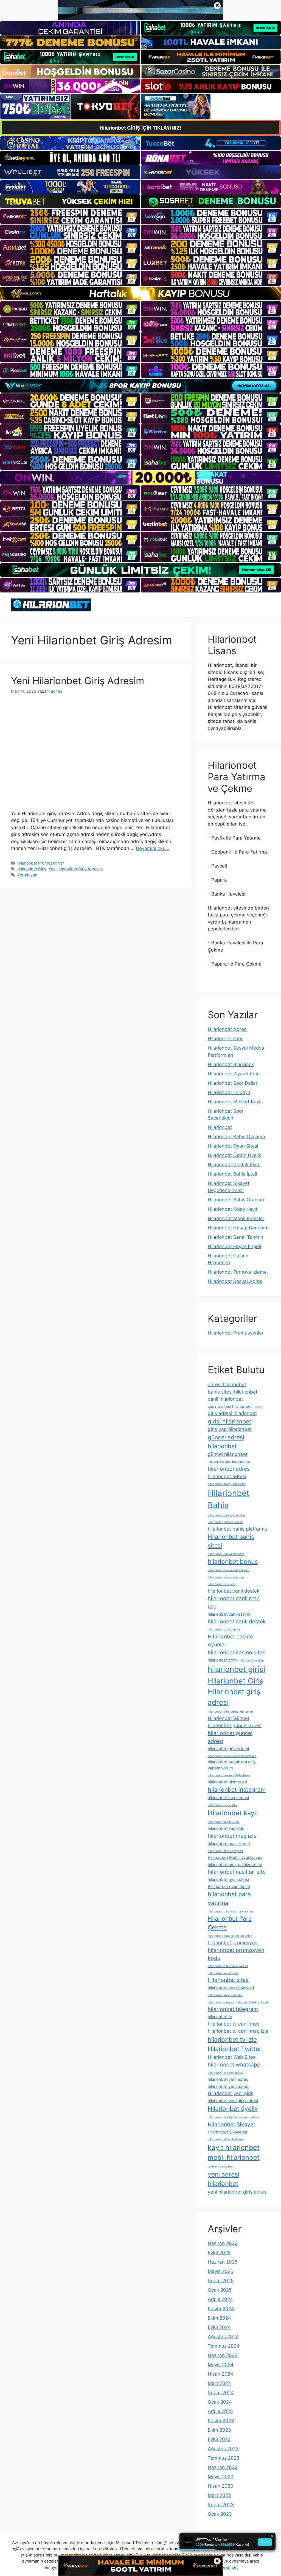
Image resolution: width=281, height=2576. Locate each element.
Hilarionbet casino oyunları (230, 1641)
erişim (259, 1407)
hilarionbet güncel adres (235, 1725)
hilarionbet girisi (237, 1669)
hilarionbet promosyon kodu (236, 1954)
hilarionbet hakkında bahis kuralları (232, 1756)
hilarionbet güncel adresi (230, 1737)
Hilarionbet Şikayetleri (228, 2132)
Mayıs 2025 (220, 2271)
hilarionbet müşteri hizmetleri (235, 1865)
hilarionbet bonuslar (222, 1584)
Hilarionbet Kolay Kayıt (233, 1209)
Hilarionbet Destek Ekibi (234, 1165)
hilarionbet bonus (233, 1561)
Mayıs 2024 (221, 2365)
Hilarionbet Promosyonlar (41, 863)
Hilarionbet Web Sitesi (232, 2057)
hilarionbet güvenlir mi (228, 1749)
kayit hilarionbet (234, 2147)
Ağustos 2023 (223, 2449)
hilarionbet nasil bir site (237, 1872)
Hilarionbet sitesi (229, 1980)
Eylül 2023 (219, 2439)
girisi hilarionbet (230, 1421)
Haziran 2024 (223, 2355)
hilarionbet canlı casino (229, 1614)
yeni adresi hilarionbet (224, 2179)
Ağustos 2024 (223, 2337)
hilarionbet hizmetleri (227, 1782)
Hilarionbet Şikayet (231, 2124)
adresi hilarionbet (227, 1384)
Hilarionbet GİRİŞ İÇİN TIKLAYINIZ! (140, 128)
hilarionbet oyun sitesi (228, 1879)
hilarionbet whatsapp (234, 2065)
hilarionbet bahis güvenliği (226, 1515)
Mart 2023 (219, 2495)
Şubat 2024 (221, 2393)
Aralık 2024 (220, 2299)
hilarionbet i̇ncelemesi (228, 1798)
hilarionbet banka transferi (226, 1554)
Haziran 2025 (223, 2262)
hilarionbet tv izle (232, 2039)
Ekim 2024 (219, 2318)
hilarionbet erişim (252, 1661)
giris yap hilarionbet (230, 1429)
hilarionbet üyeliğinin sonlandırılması (233, 2117)
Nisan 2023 (220, 2486)
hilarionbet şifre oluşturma (226, 2139)
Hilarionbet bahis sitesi (231, 1541)
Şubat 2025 (221, 2281)
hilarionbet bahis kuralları (225, 1522)
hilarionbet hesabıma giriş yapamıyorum (232, 1765)
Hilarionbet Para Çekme (230, 1923)
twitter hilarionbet (220, 2167)
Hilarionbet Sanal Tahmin (235, 1237)
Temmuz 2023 (224, 2458)
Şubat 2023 (221, 2505)
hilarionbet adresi (227, 1476)
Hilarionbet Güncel (228, 1718)
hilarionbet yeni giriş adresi (233, 2101)
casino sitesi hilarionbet (230, 1406)
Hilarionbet (220, 1127)
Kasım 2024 (221, 2309)
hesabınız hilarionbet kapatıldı (229, 1462)
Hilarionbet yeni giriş (231, 2093)
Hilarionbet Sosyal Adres (235, 1281)
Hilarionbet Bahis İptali (232, 1174)
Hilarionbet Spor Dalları (233, 1083)
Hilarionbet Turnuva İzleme (237, 1272)
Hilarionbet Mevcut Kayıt (235, 1102)
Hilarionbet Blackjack (231, 1064)
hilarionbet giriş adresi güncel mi (231, 1712)
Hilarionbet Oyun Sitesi (233, 1146)
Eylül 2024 (219, 2327)
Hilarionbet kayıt (233, 1813)
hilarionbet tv (220, 2017)
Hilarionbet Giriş (32, 869)
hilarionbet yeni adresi (228, 2086)
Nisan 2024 (220, 2374)
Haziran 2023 (223, 2467)
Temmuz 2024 (224, 2346)
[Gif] (140, 293)
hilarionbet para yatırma (229, 1898)
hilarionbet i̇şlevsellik (223, 1805)
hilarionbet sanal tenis (223, 1973)
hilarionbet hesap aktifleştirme (229, 1775)
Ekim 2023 (219, 2430)
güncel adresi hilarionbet (226, 1442)
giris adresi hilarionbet (232, 1413)
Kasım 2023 (221, 2421)
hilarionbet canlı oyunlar (224, 1630)
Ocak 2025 (220, 2290)
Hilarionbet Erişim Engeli (234, 1246)
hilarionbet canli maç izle (234, 1602)
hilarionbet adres (229, 1469)
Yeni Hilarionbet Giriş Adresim (78, 681)
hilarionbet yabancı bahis (225, 2073)
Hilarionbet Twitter (234, 2049)
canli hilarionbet (225, 1399)
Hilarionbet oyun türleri (229, 1887)
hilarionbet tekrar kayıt (252, 2002)
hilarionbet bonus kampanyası (229, 1570)
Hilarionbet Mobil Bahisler (236, 1218)
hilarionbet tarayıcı (221, 2002)
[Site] (70, 216)
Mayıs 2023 (221, 2477)
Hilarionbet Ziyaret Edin (234, 1074)
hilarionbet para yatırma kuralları (230, 1911)
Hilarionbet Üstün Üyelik (234, 1155)
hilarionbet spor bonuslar (225, 1995)
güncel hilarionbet (228, 1454)
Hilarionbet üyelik (233, 2109)
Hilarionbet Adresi (228, 1029)
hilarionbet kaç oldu (226, 1828)
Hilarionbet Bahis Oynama (236, 1137)
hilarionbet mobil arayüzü (225, 1851)
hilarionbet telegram (233, 2009)
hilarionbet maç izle (232, 1836)
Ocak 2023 (220, 2514)
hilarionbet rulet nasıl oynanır (228, 1966)
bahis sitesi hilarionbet (233, 1392)
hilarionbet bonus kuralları (226, 1577)
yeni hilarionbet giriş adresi (238, 2192)
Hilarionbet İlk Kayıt (229, 1092)
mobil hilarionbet (234, 2157)
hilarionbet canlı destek (237, 1621)
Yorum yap (27, 875)
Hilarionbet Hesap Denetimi (238, 1228)
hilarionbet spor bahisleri (231, 1988)
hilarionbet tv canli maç (234, 2024)
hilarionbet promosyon (233, 1943)
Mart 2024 (219, 2383)
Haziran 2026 (223, 2243)
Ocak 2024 (220, 2402)
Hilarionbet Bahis (229, 1499)
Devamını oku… (153, 848)
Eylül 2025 (219, 2253)
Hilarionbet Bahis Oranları (236, 1200)
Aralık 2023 (220, 2411)
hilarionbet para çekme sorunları (230, 1936)
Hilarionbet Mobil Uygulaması (235, 1858)
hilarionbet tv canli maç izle (238, 2031)
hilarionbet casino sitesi (237, 1652)
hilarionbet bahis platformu (238, 1529)
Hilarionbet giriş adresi (234, 1697)
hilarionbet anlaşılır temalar (227, 1484)
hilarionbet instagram (237, 1789)
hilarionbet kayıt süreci (224, 1822)
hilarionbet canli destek (234, 1591)
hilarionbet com (222, 1660)
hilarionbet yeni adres (228, 2079)
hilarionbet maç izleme (229, 1844)
